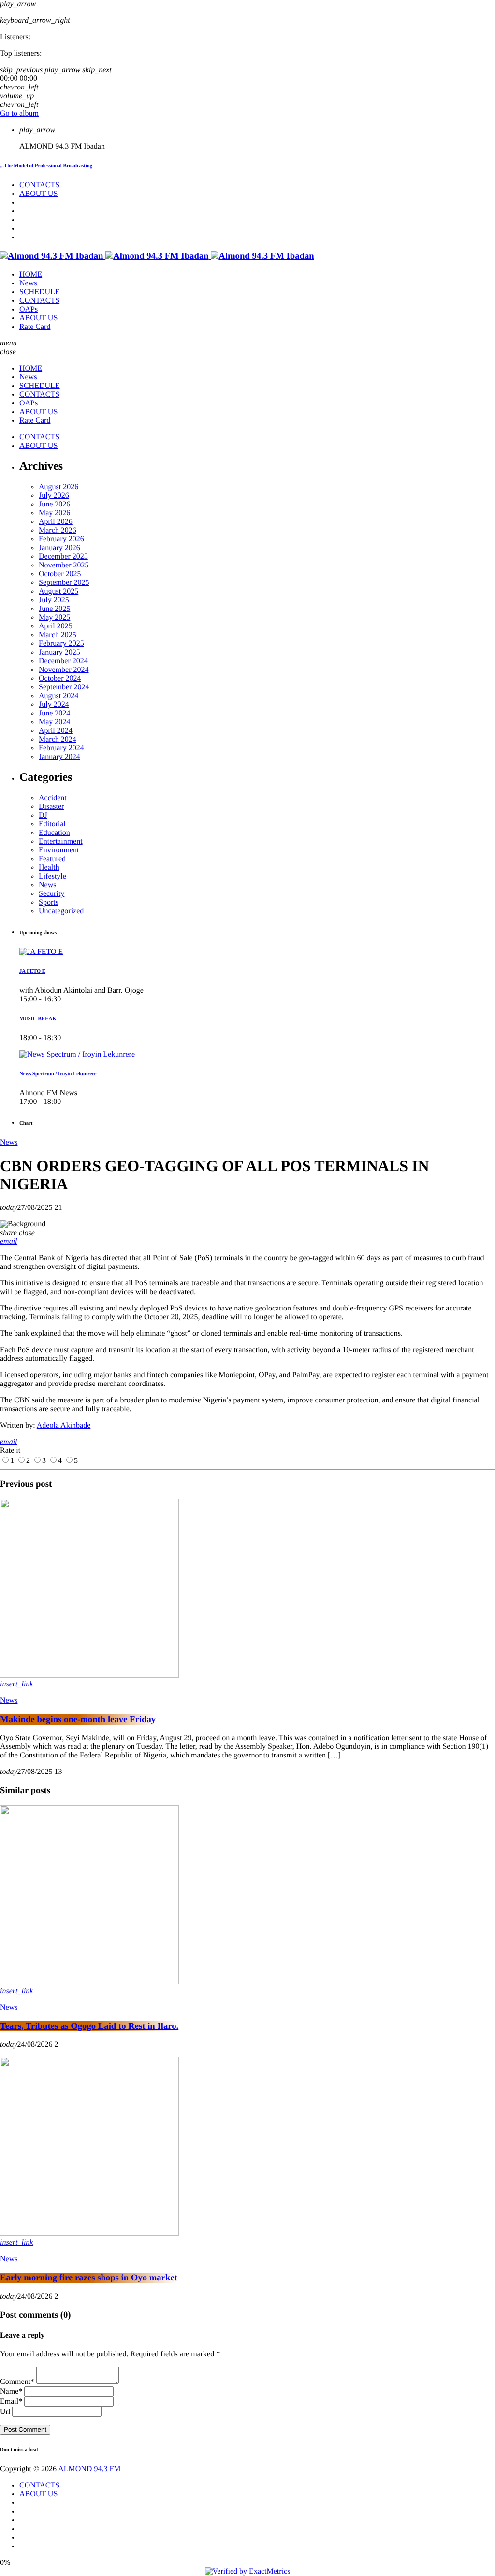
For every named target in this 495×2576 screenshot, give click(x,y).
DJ (43, 815)
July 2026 (54, 496)
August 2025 (58, 591)
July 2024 (54, 705)
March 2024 (58, 739)
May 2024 (54, 722)
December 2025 (63, 557)
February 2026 (61, 539)
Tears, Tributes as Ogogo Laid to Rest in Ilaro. (89, 2026)
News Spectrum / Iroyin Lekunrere (58, 1074)
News (47, 885)
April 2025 (56, 626)
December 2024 (63, 661)
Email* (11, 2402)
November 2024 (64, 670)
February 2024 (61, 748)
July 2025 (54, 600)
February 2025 (61, 644)
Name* (11, 2391)
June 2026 (54, 504)
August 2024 (58, 696)
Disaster (51, 807)
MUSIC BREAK (38, 1019)
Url (5, 2412)
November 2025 (64, 565)
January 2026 (59, 548)
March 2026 (58, 530)
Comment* (17, 2382)
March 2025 (58, 635)
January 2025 (59, 652)
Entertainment (61, 841)
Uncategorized (61, 911)
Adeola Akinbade (64, 1425)
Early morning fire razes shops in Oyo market (89, 2278)
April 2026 (56, 522)
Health (49, 868)
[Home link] (157, 256)
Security (51, 894)
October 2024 (60, 678)
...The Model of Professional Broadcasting (46, 166)
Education (54, 833)
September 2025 (64, 583)
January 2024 (59, 757)
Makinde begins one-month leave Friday (78, 1720)
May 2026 (54, 513)
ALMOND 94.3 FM (89, 2469)
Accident (53, 798)
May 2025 (54, 618)
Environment (59, 850)
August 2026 (58, 487)
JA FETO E (32, 971)
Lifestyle (52, 876)
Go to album (19, 113)
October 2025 (60, 574)
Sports (49, 902)
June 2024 (54, 713)
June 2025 (54, 609)
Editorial (52, 824)
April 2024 (56, 731)
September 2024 (64, 687)
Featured (52, 859)
